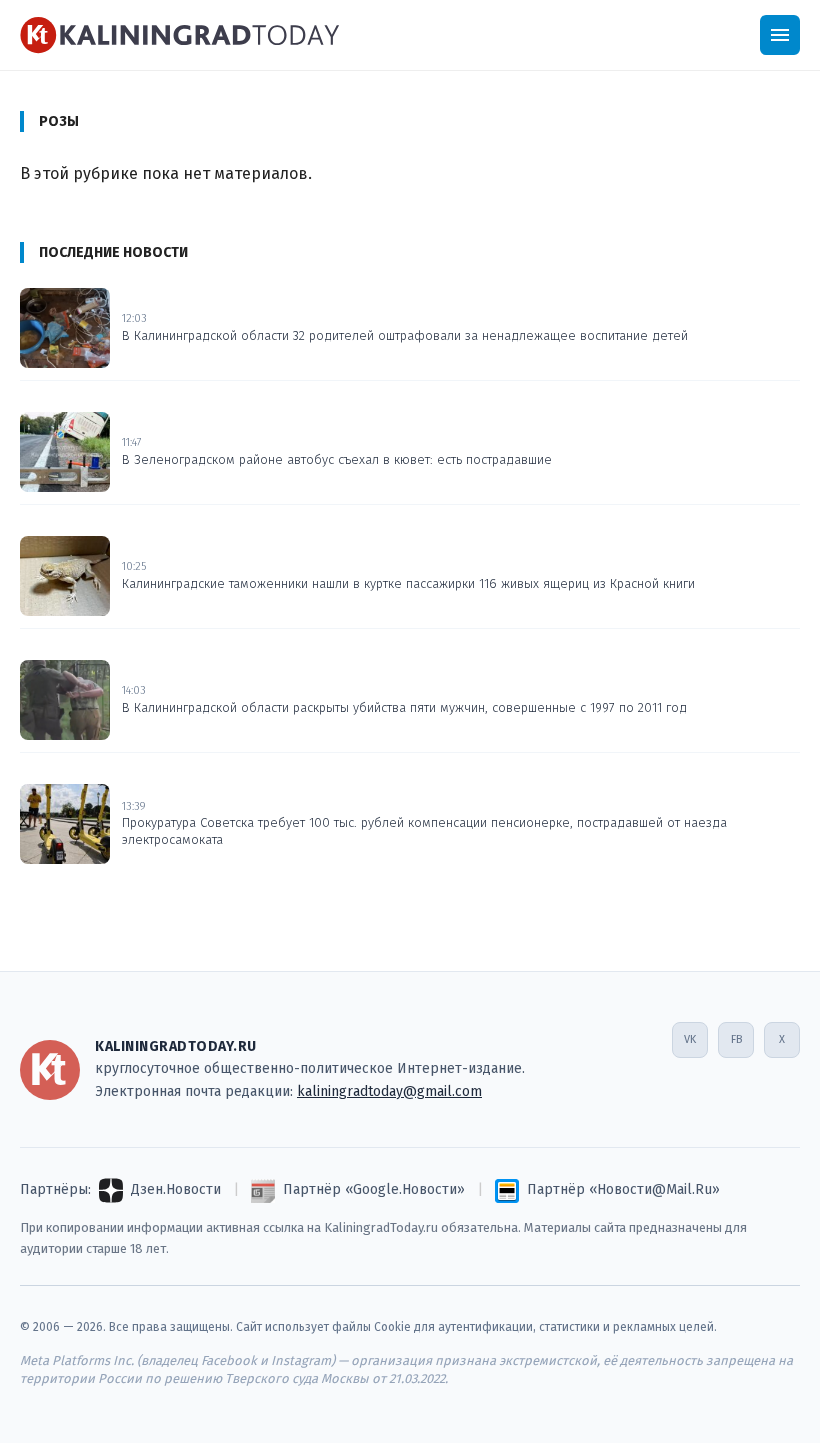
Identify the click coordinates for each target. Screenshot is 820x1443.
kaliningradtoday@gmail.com (389, 1091)
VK (690, 1039)
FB (736, 1039)
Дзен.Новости (176, 1189)
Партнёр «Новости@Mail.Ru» (623, 1189)
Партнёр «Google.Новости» (374, 1189)
